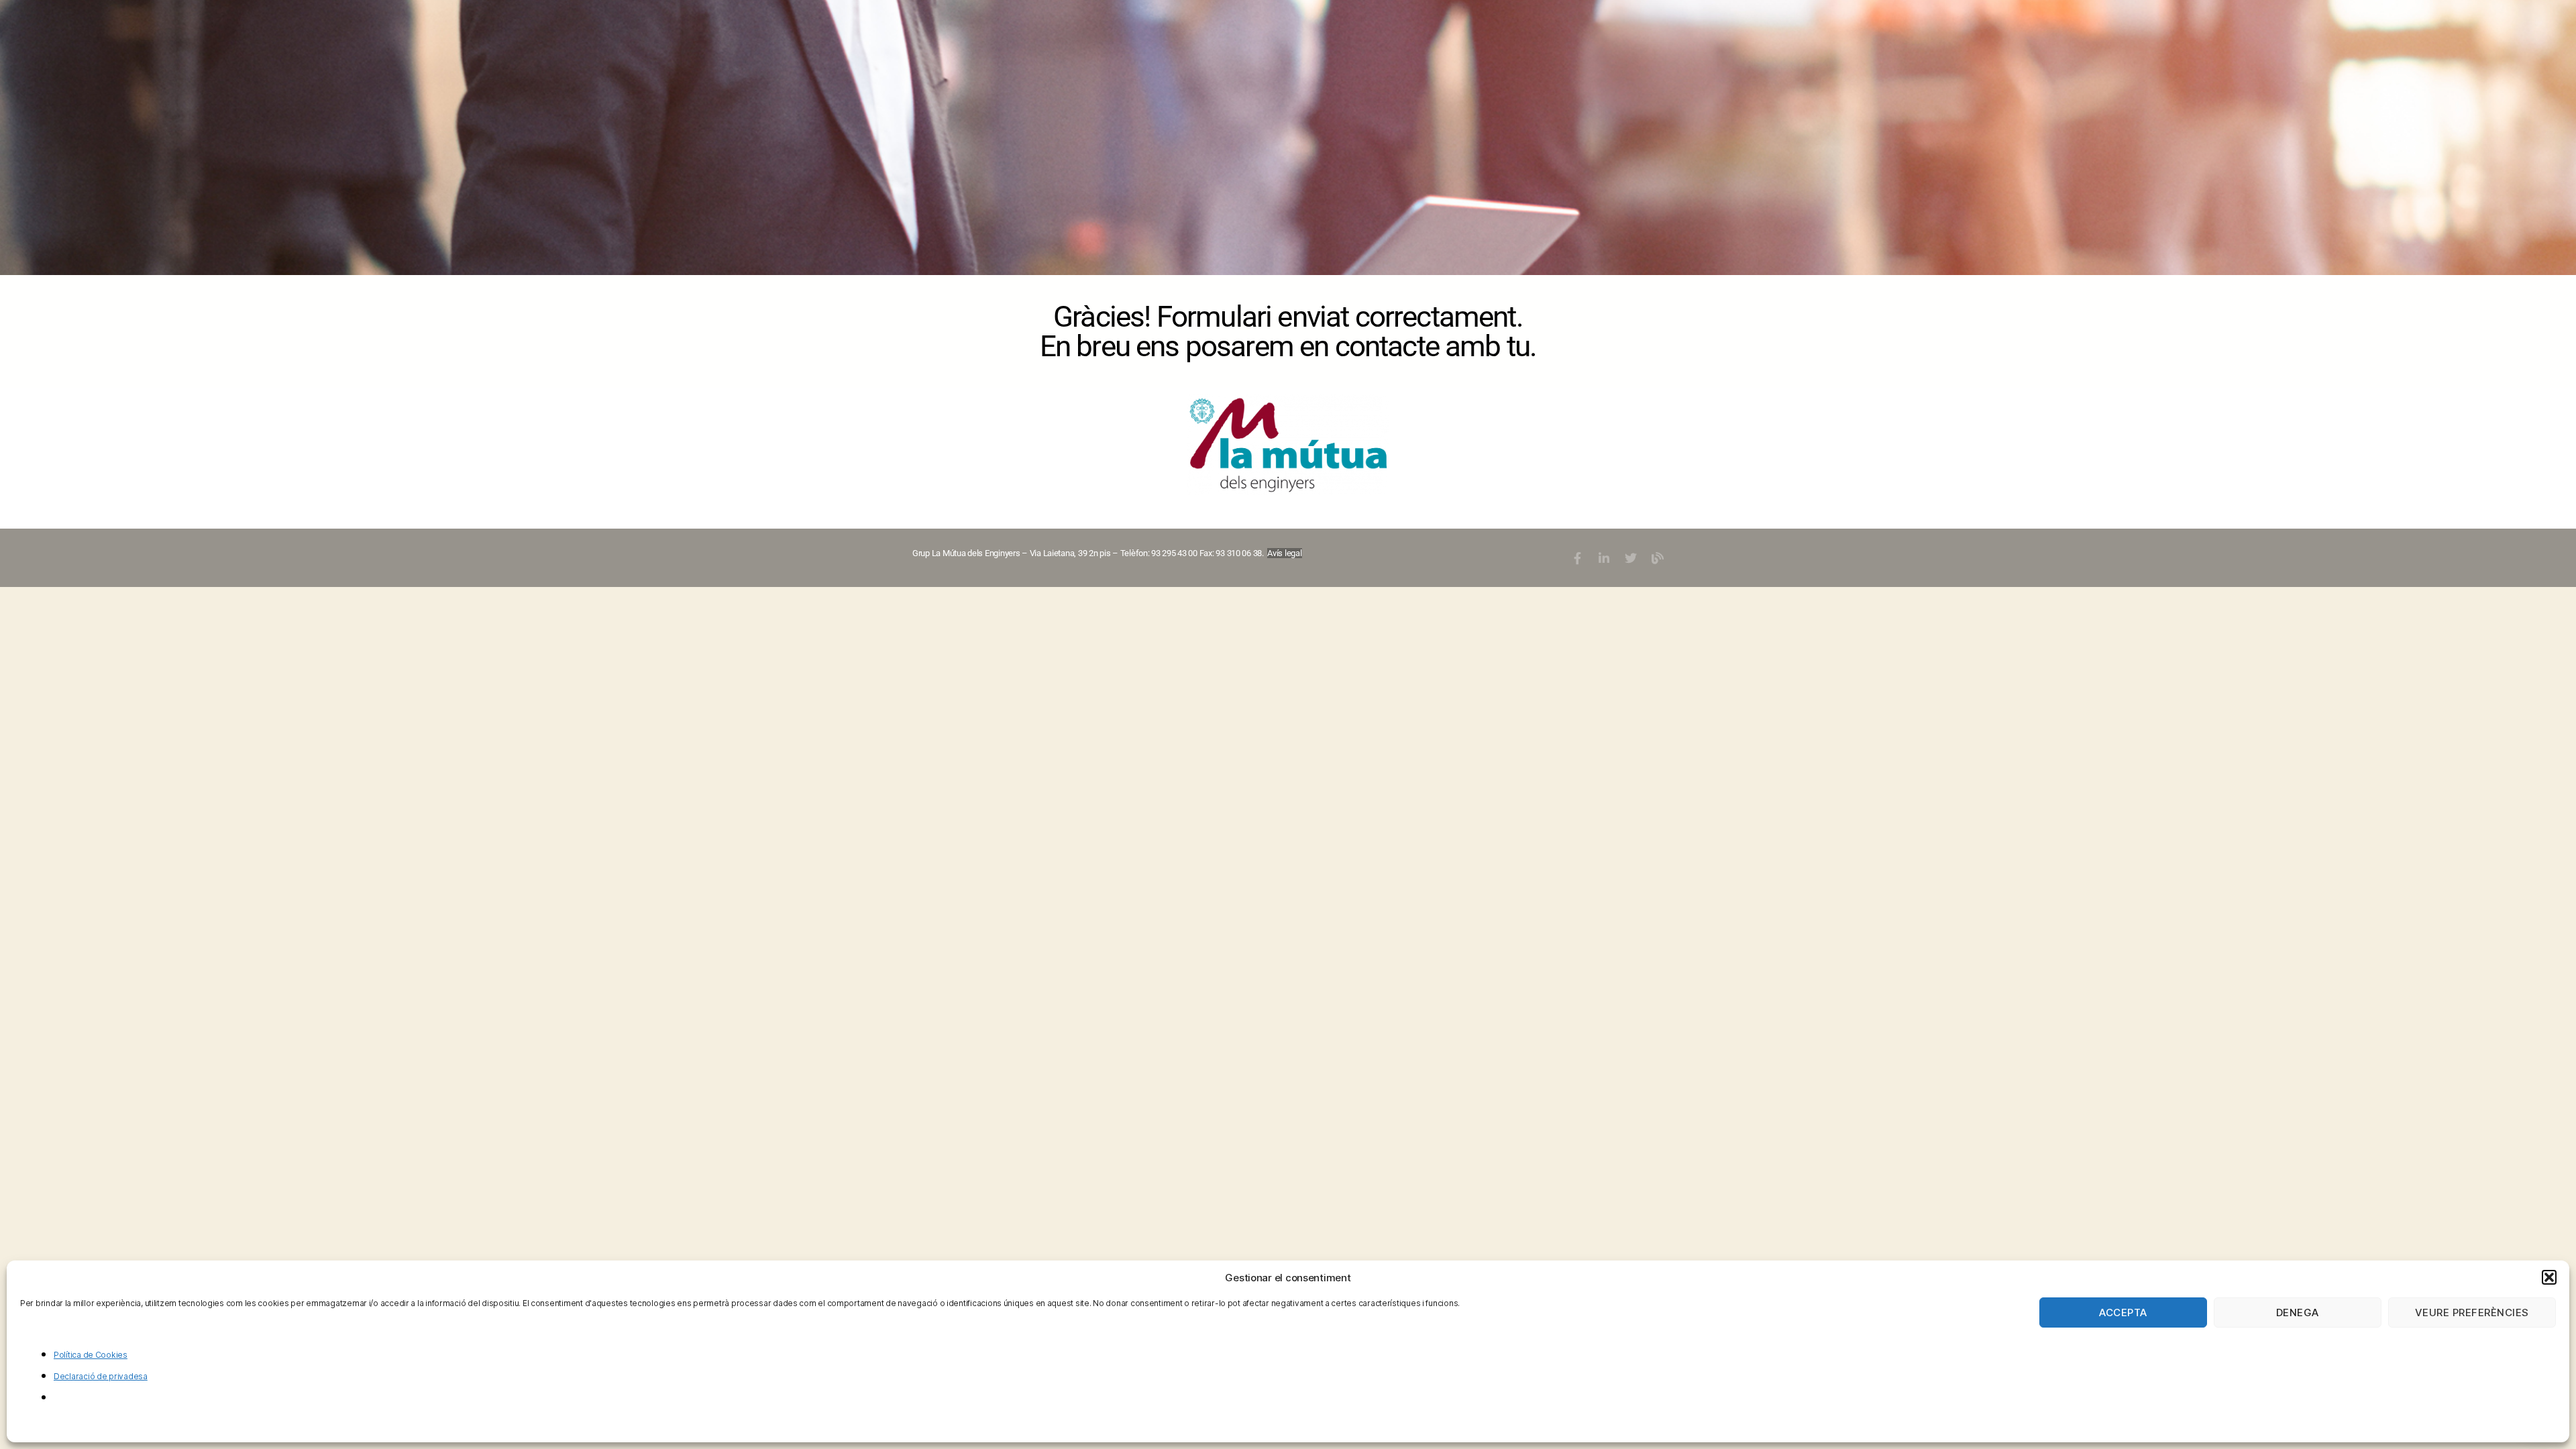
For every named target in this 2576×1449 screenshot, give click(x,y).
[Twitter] (1631, 558)
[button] (2549, 1277)
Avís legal (1284, 553)
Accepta (2123, 1312)
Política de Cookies (91, 1355)
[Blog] (1657, 558)
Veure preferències (2472, 1312)
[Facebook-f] (1577, 558)
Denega (2298, 1312)
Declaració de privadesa (101, 1376)
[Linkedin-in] (1604, 558)
